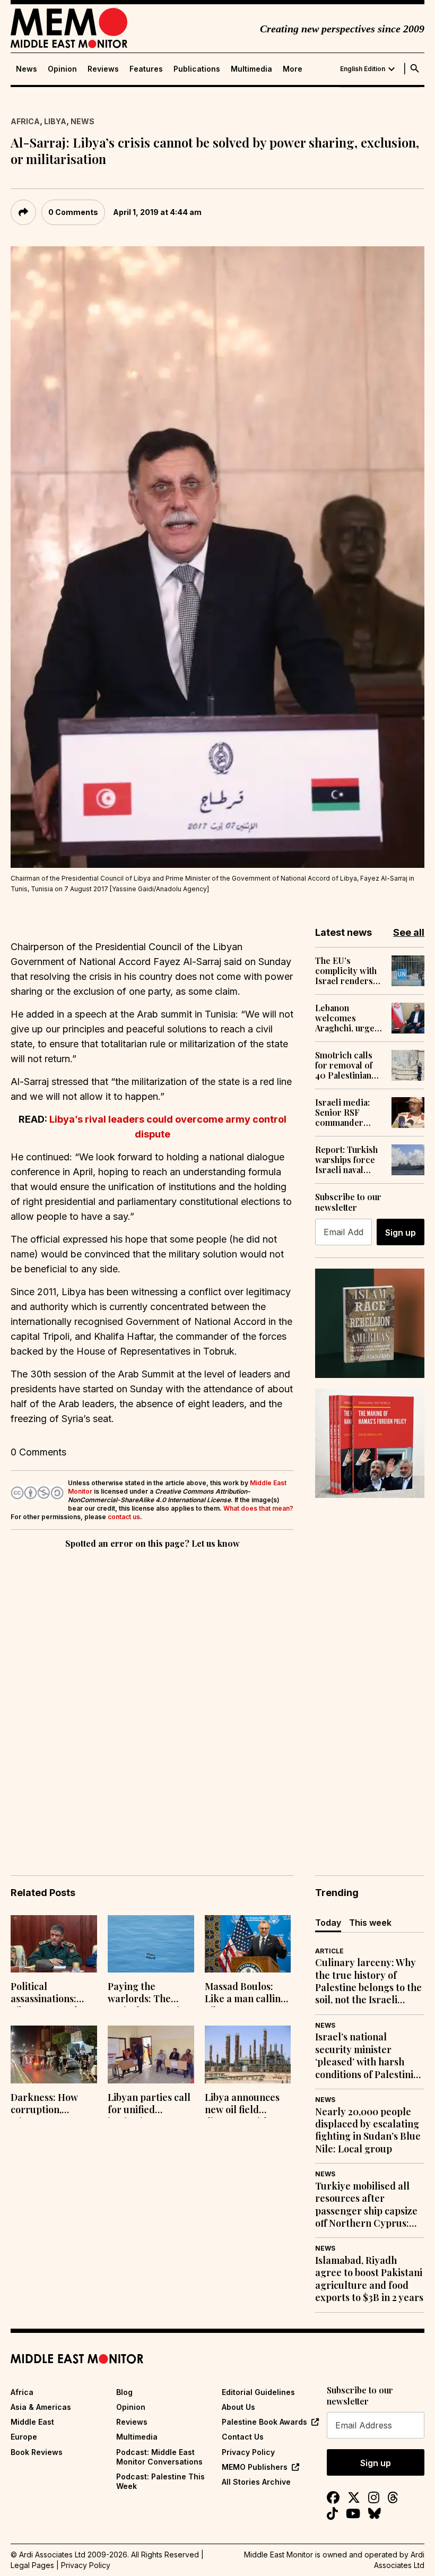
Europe (24, 2437)
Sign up (401, 1233)
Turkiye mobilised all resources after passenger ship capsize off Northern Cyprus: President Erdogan (366, 2205)
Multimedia (251, 69)
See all (409, 932)
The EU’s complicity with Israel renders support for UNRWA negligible (346, 971)
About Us (238, 2407)
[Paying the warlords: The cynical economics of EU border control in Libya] (151, 1944)
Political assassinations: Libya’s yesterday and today (49, 1994)
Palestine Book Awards (264, 2422)
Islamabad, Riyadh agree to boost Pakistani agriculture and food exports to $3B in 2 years (369, 2279)
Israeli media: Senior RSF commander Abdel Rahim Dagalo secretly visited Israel (347, 1113)
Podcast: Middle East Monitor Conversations (159, 2457)
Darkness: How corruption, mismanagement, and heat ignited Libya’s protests (49, 2105)
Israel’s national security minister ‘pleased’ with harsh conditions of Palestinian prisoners (370, 2056)
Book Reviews (37, 2452)
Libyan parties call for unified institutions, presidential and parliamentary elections (149, 2105)
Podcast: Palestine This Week (160, 2481)
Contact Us (243, 2437)
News (27, 69)
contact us (124, 1517)
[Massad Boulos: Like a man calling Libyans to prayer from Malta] (248, 1944)
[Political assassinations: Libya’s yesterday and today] (54, 1944)
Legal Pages (32, 2565)
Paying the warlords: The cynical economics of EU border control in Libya (148, 1994)
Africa (25, 121)
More (293, 69)
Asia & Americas (41, 2407)
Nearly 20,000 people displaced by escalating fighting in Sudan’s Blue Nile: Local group (368, 2130)
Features (146, 69)
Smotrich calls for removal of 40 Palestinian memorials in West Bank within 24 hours (349, 1065)
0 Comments (73, 212)
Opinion (62, 69)
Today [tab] (328, 1923)
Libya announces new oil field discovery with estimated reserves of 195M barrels (247, 2105)
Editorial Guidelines (258, 2392)
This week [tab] (370, 1923)
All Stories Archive (256, 2482)
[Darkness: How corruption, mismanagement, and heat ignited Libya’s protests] (54, 2054)
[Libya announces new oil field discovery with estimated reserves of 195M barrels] (248, 2054)
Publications (197, 69)
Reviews (103, 69)
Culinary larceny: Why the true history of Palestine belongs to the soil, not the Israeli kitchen (368, 1981)
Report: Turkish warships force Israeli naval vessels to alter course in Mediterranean (346, 1160)
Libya (55, 121)
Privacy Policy (248, 2452)
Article (329, 1951)
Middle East (32, 2422)
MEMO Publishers (255, 2467)
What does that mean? (258, 1508)
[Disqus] (152, 1697)
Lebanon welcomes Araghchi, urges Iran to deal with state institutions (347, 1018)
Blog (124, 2392)
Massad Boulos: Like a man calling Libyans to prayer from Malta (246, 1994)
